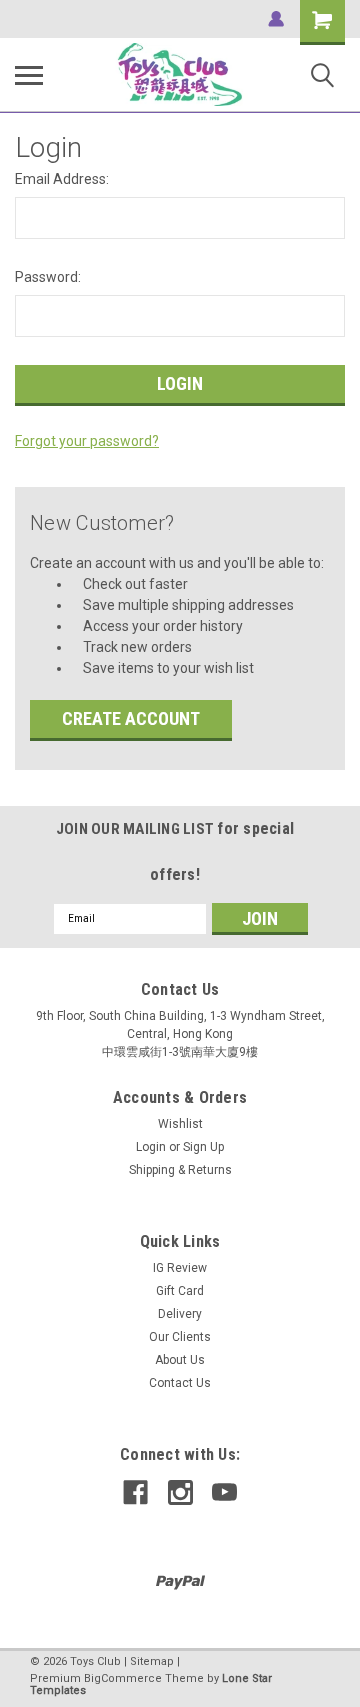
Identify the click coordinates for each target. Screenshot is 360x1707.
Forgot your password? (87, 441)
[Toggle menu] (29, 75)
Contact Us (180, 1383)
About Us (180, 1360)
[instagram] (180, 1492)
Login (151, 1147)
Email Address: (62, 179)
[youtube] (224, 1492)
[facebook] (135, 1492)
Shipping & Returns (180, 1170)
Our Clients (180, 1337)
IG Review (180, 1268)
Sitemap (152, 1661)
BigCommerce (123, 1678)
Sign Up (203, 1147)
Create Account (131, 718)
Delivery (180, 1314)
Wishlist (180, 1124)
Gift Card (180, 1291)
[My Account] (276, 19)
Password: (48, 277)
